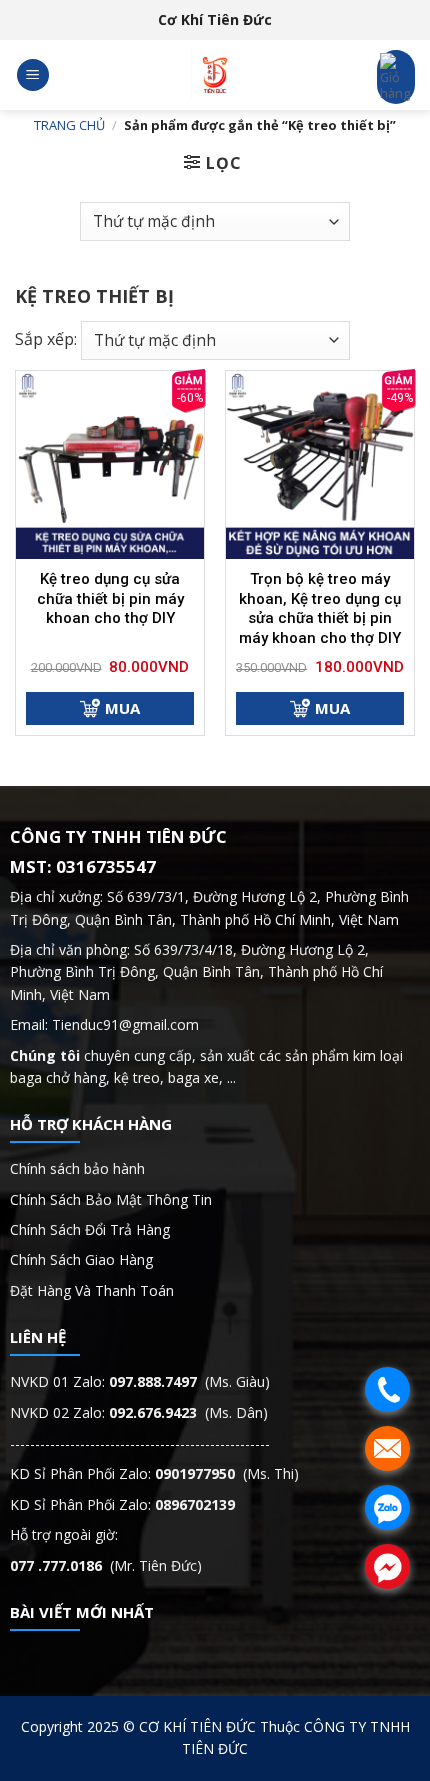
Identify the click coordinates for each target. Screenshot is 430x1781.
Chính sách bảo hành (77, 1168)
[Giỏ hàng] (396, 77)
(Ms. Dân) (188, 1412)
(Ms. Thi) (227, 1473)
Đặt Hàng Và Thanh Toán (92, 1290)
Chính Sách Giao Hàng (81, 1259)
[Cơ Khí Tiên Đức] (215, 75)
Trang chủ (69, 125)
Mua (122, 708)
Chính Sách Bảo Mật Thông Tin (113, 1199)
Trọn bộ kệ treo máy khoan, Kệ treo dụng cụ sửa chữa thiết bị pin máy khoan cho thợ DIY (320, 608)
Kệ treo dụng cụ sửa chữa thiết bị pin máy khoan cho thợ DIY (110, 598)
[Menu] (33, 75)
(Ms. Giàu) (189, 1381)
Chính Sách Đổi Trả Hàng (90, 1229)
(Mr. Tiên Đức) (106, 1565)
